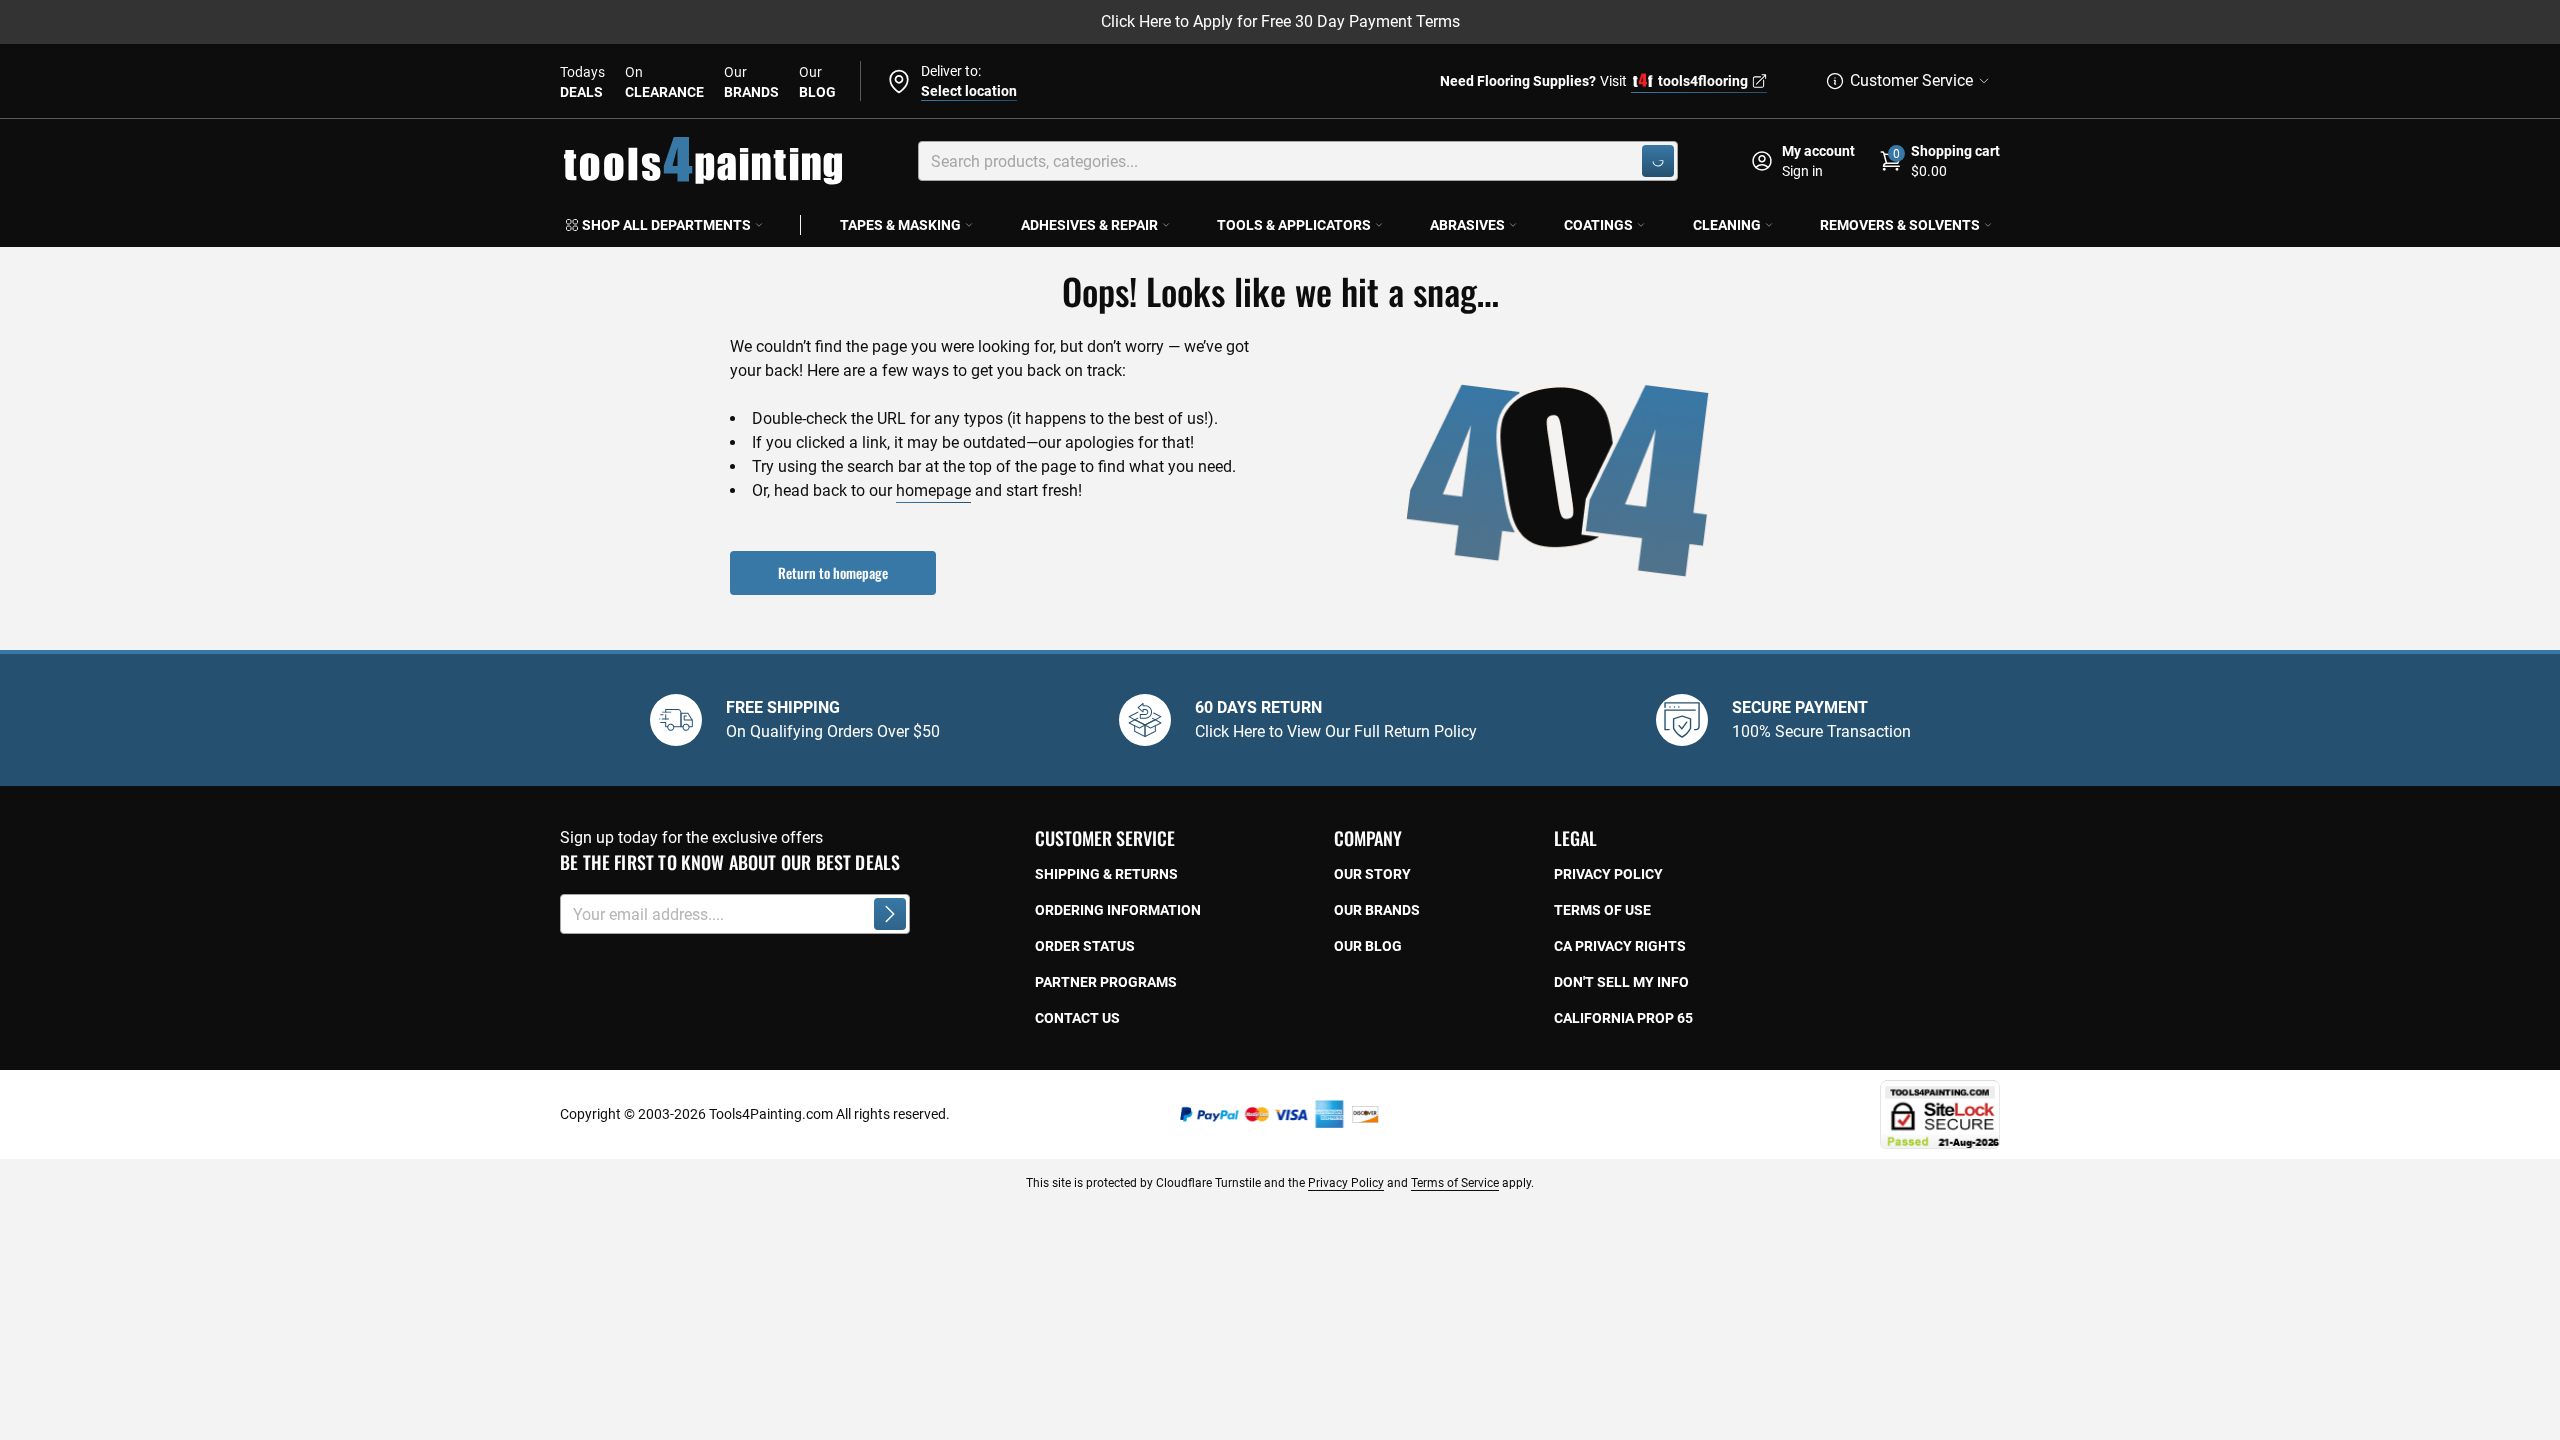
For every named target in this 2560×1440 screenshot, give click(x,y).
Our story (1372, 874)
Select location (969, 91)
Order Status (1085, 946)
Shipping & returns (1106, 874)
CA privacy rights (1620, 946)
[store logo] (703, 161)
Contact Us (1077, 1018)
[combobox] (1298, 161)
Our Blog (1368, 946)
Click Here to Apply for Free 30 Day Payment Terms (1280, 21)
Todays (582, 82)
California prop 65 (1623, 1018)
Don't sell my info (1621, 982)
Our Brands (1377, 910)
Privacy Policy (1346, 1183)
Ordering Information (1118, 910)
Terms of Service (1455, 1183)
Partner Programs (1106, 982)
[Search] (1658, 161)
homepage (933, 490)
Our (751, 82)
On (664, 82)
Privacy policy (1608, 874)
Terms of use (1602, 910)
